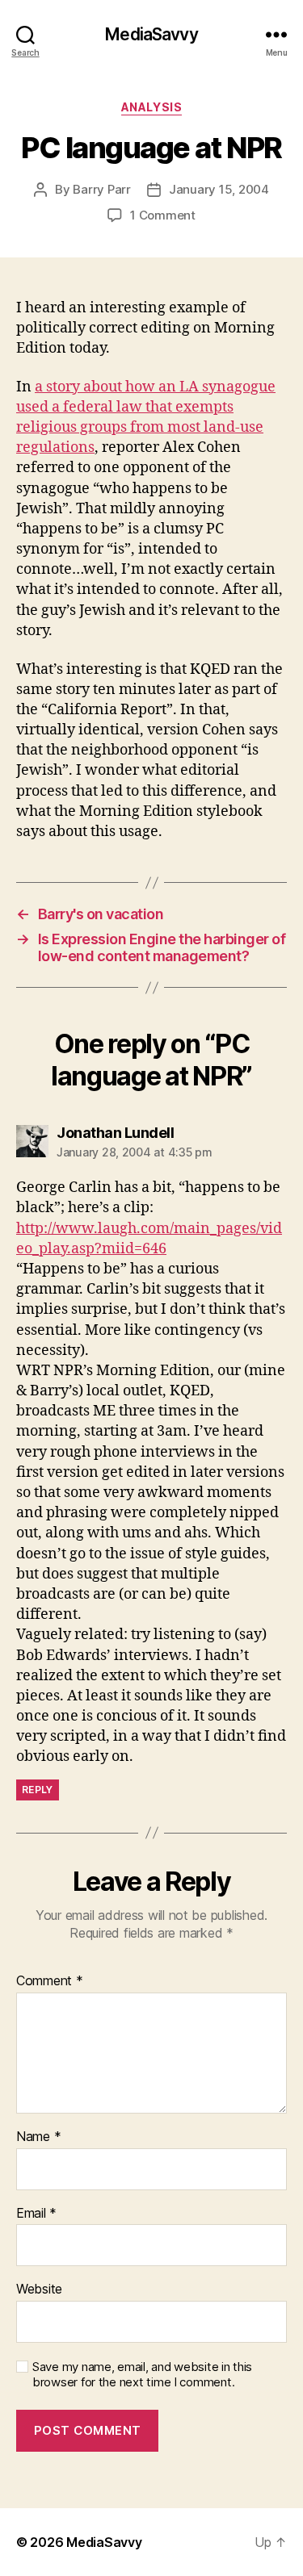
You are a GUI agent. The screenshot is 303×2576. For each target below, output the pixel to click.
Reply (38, 1790)
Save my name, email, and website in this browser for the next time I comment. (142, 2375)
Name (38, 2137)
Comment (50, 1981)
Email (36, 2214)
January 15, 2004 (219, 189)
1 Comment (163, 215)
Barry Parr (101, 189)
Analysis (151, 107)
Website (39, 2290)
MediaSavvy (151, 34)
